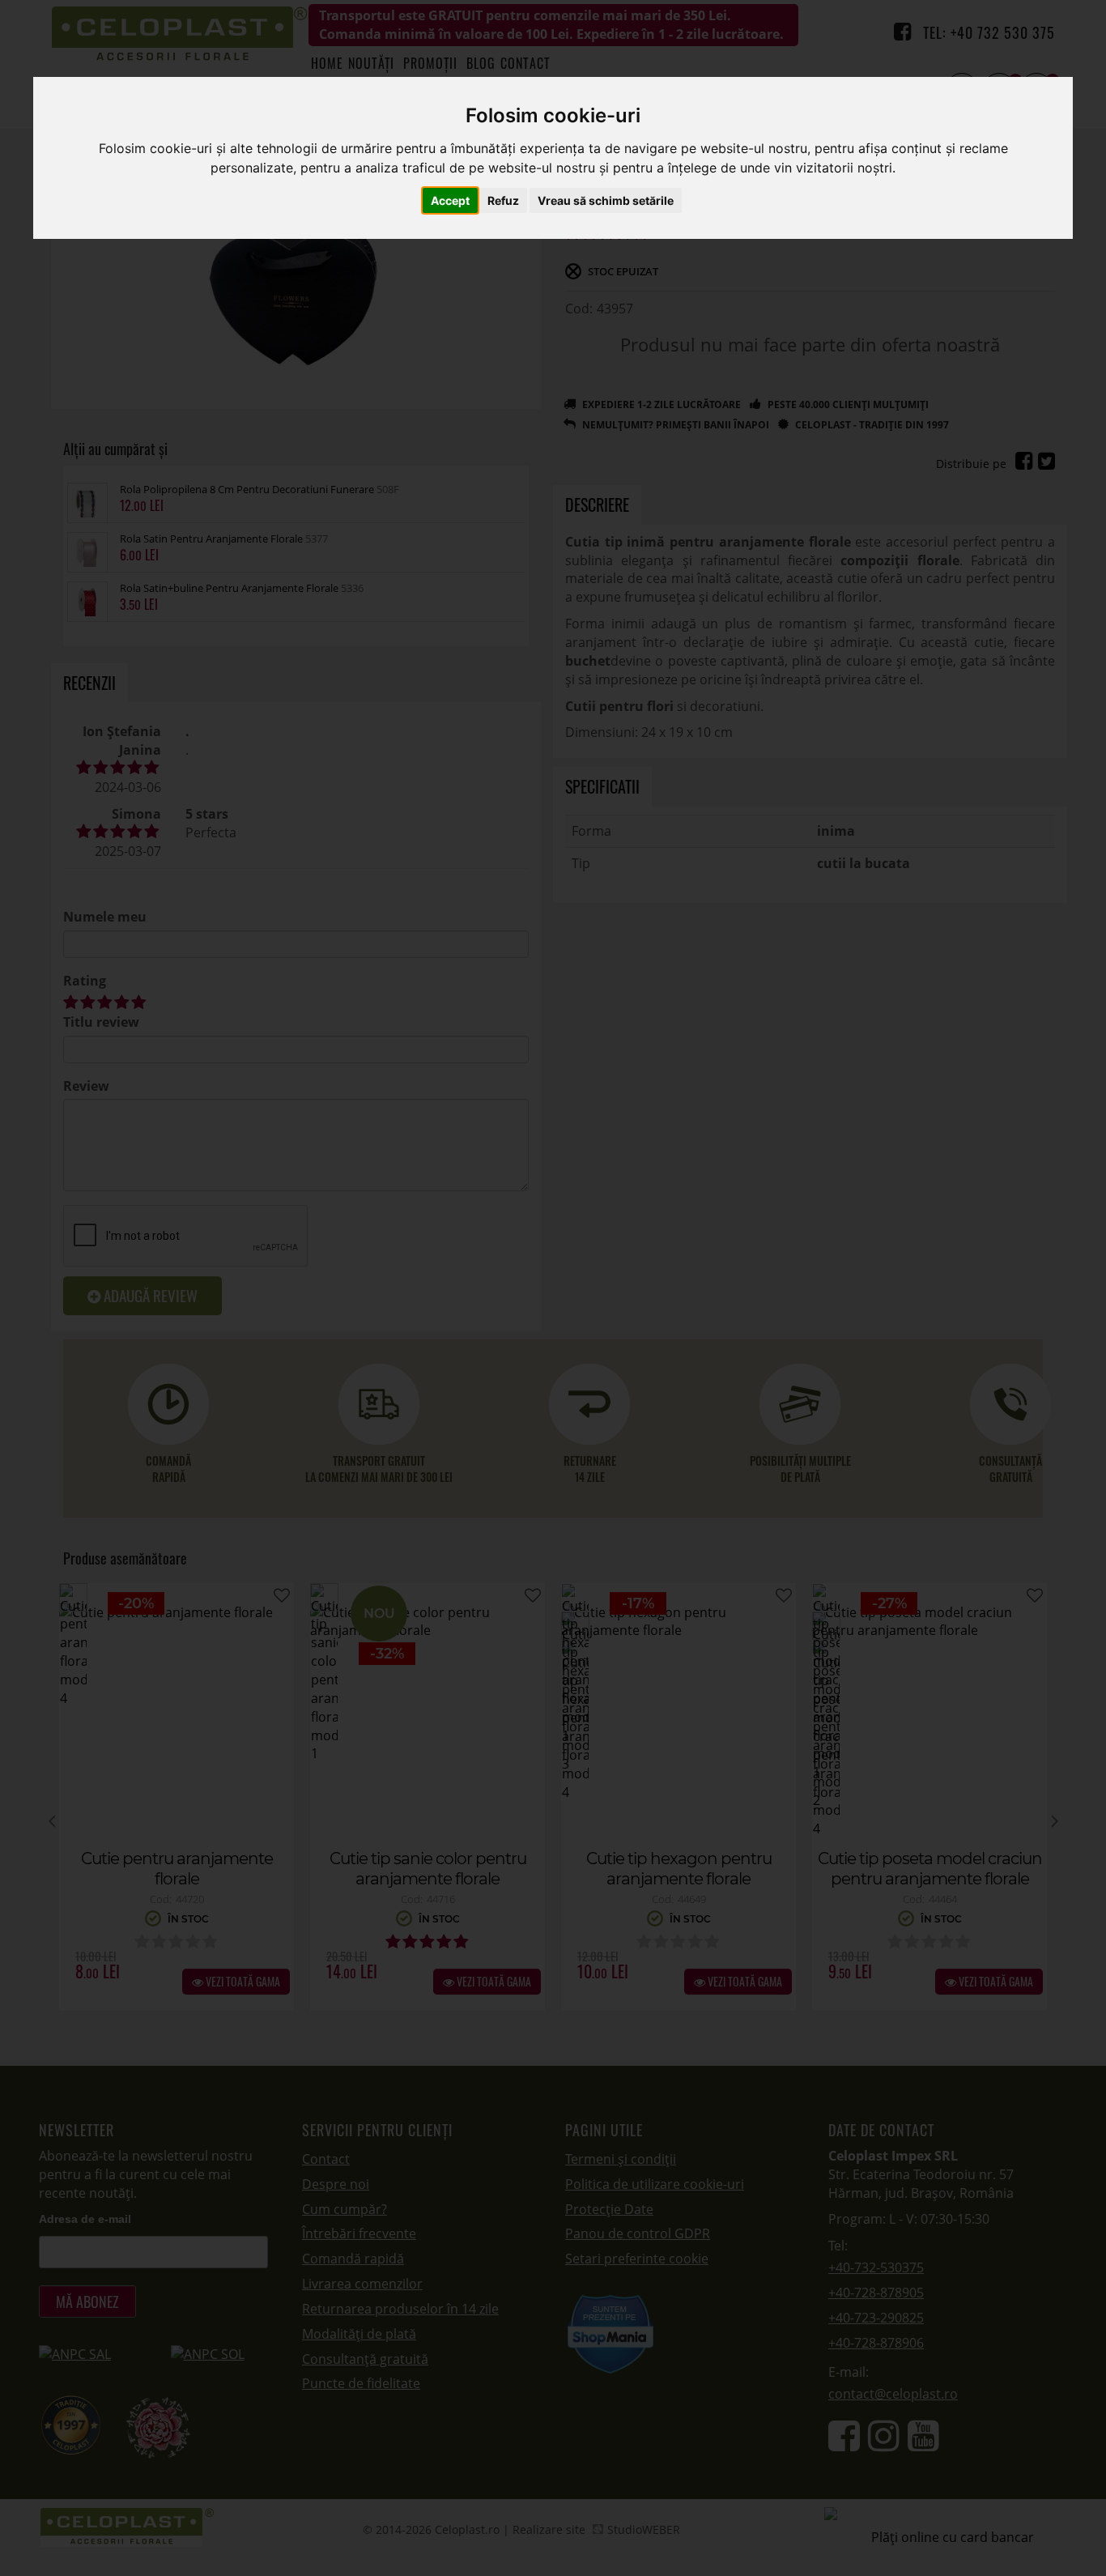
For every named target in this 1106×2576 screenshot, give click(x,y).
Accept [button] (450, 200)
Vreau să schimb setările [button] (606, 200)
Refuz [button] (503, 200)
